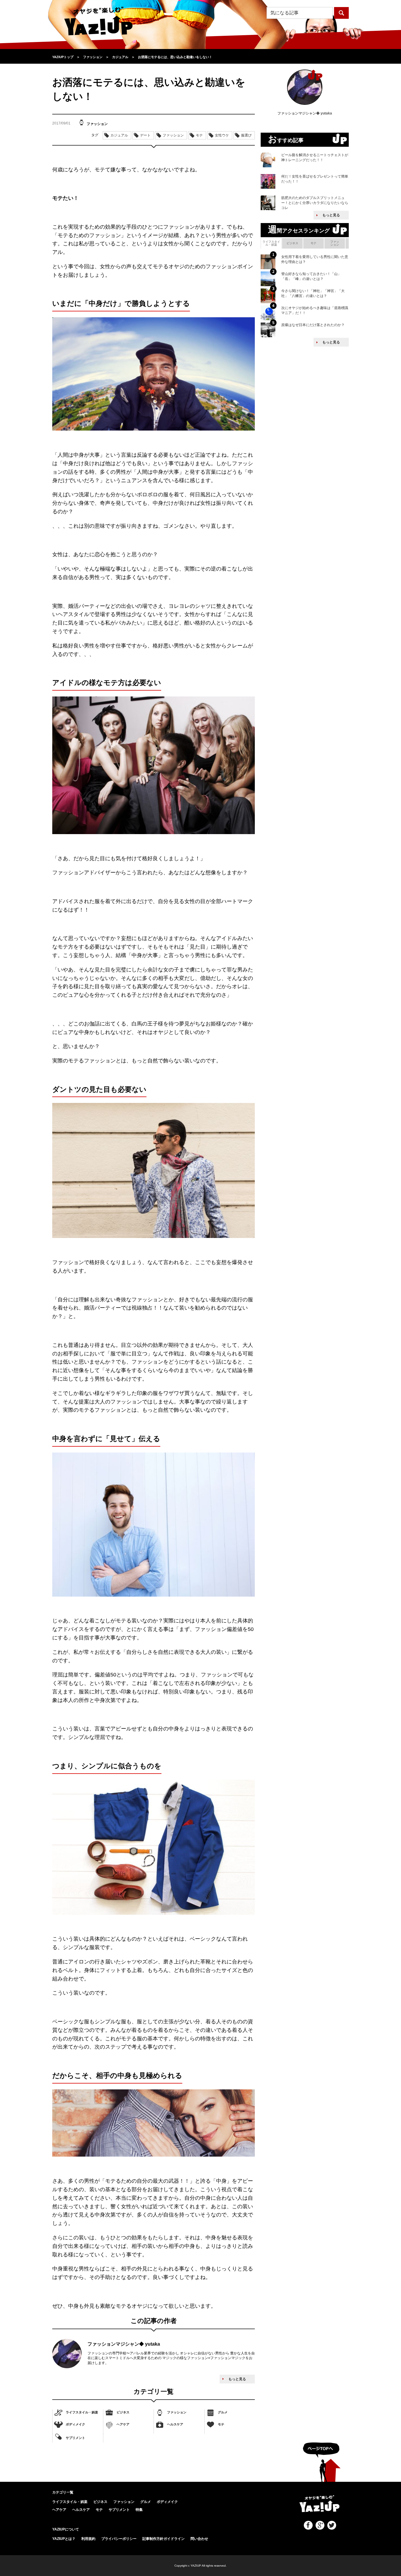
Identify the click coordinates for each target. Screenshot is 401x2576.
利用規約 (88, 2539)
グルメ (223, 2412)
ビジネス (123, 2412)
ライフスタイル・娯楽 (82, 2412)
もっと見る (237, 2379)
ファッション (177, 2412)
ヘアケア (123, 2424)
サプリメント (75, 2437)
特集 (139, 2510)
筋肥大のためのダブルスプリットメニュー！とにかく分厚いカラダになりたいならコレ (315, 203)
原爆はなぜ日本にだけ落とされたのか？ (313, 325)
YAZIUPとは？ (64, 2539)
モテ (221, 2424)
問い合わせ (199, 2539)
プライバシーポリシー (119, 2539)
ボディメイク (75, 2424)
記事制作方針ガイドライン (164, 2539)
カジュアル (119, 135)
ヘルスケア (175, 2424)
